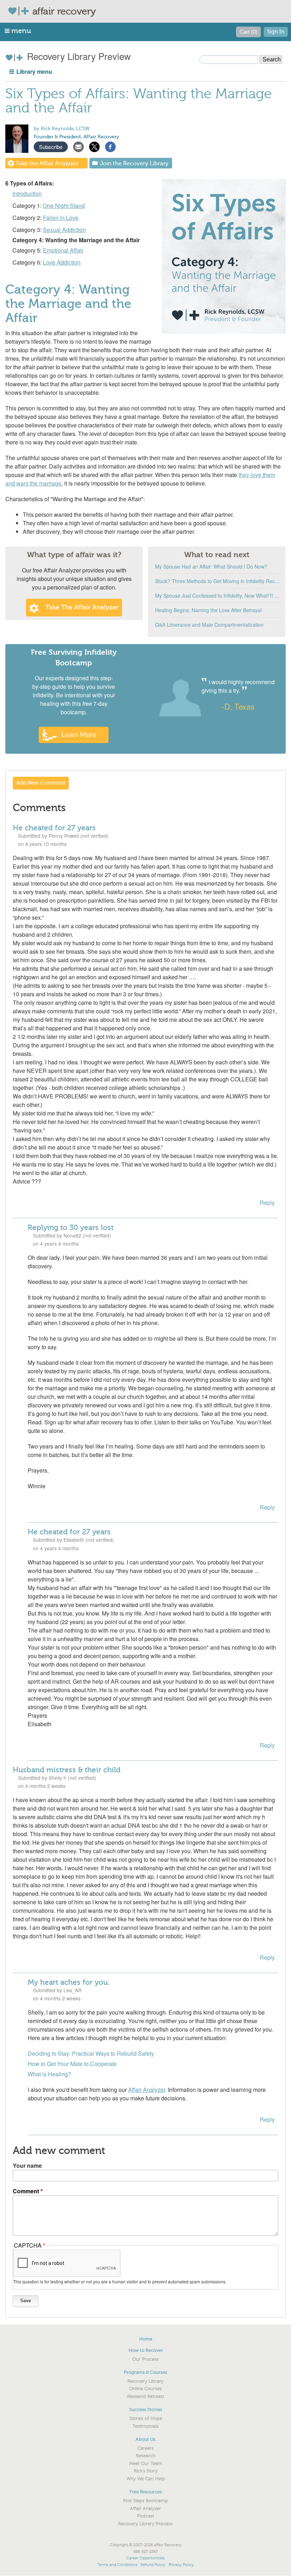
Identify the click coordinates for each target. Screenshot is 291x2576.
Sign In (276, 32)
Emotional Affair (63, 250)
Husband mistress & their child (67, 1770)
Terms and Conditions (117, 2565)
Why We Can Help (146, 2479)
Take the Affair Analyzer (47, 164)
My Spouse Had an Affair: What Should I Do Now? (211, 566)
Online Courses (145, 2389)
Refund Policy (153, 2565)
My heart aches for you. (69, 1982)
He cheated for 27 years (54, 828)
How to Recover (146, 2350)
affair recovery (64, 11)
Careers (145, 2448)
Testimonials (145, 2426)
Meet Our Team (146, 2464)
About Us (145, 2439)
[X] (94, 146)
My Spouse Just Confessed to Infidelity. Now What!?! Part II (218, 595)
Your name (27, 2165)
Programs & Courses (145, 2372)
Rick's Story (146, 2471)
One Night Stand (64, 206)
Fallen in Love (61, 218)
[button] (18, 31)
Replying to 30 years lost (71, 1228)
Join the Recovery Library (134, 164)
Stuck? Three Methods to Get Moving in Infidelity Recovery (218, 581)
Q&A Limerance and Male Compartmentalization (209, 625)
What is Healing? (49, 2074)
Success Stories (146, 2409)
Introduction (27, 193)
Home (146, 2339)
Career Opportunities (145, 2558)
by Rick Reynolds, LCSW (62, 129)
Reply (267, 1203)
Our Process (145, 2359)
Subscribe (51, 147)
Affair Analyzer (147, 2090)
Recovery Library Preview (78, 56)
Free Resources (146, 2492)
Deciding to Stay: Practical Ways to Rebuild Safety (91, 2053)
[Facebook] (110, 146)
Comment (26, 2191)
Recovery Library (145, 2381)
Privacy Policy (181, 2565)
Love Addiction (62, 262)
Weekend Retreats (145, 2397)
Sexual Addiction (64, 230)
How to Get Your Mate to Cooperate (72, 2064)
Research (146, 2456)
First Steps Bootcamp (145, 2501)
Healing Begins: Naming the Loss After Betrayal (208, 610)
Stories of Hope (146, 2419)
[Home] (20, 11)
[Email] (78, 146)
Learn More (79, 734)
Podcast (145, 2516)
